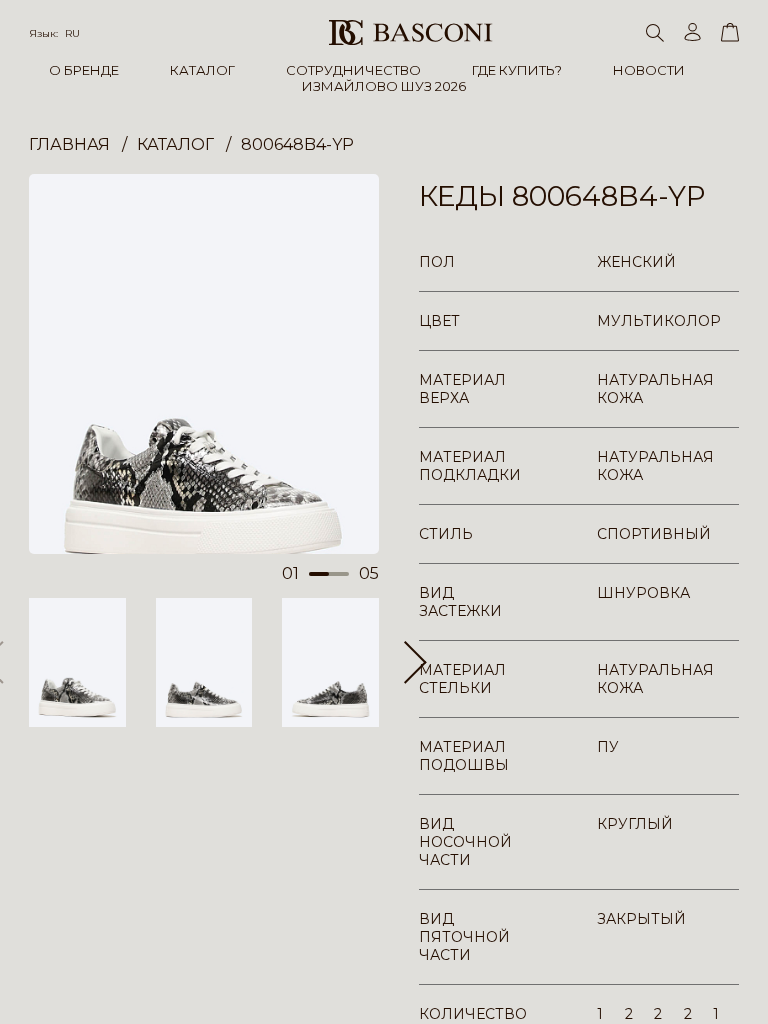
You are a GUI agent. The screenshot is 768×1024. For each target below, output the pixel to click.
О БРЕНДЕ (84, 70)
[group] (204, 364)
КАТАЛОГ (202, 70)
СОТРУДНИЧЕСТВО (353, 70)
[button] (415, 662)
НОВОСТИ (649, 70)
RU (72, 33)
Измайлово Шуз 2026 (384, 86)
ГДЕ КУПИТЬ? (517, 70)
